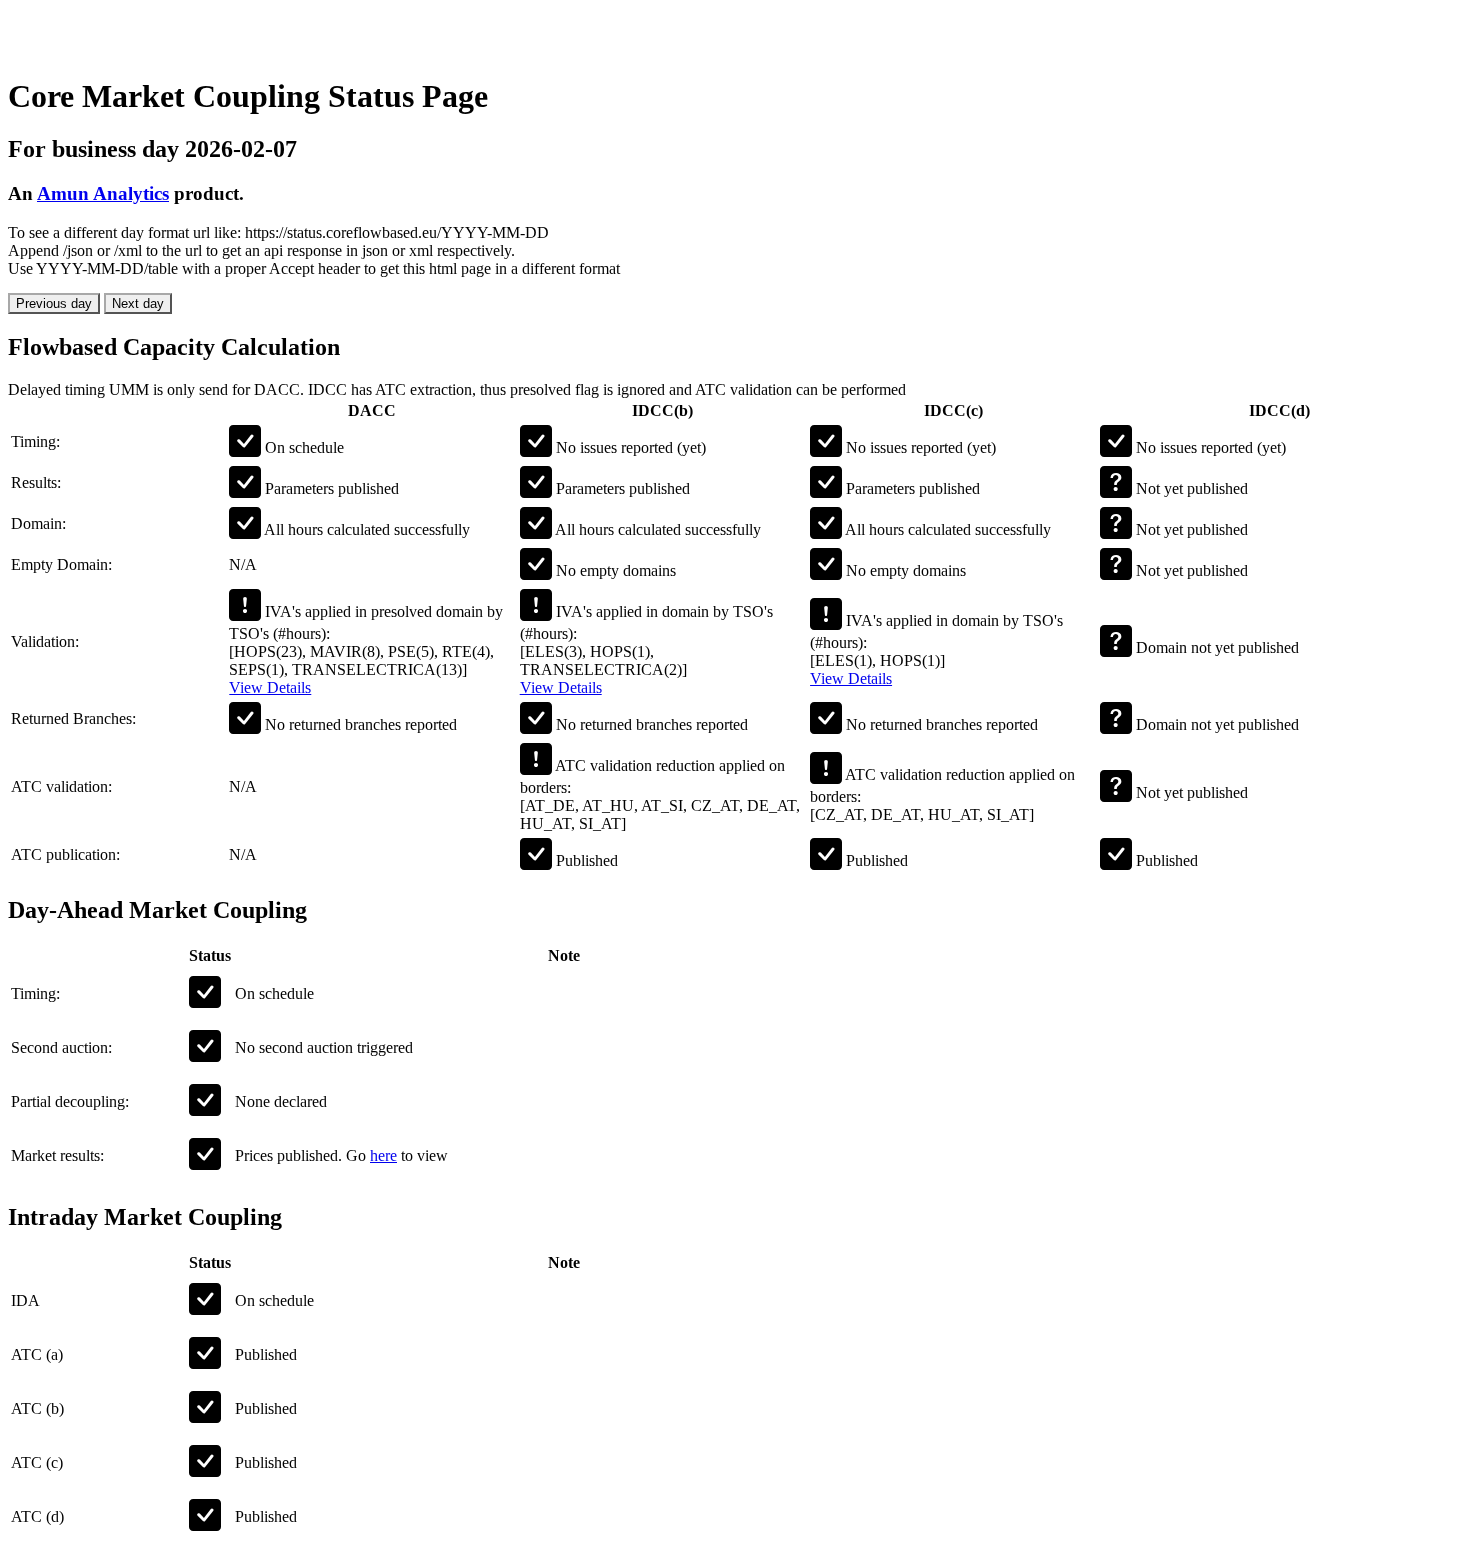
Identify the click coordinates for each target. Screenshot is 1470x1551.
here (383, 1155)
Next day (138, 303)
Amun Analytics (103, 193)
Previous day (54, 303)
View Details (270, 687)
